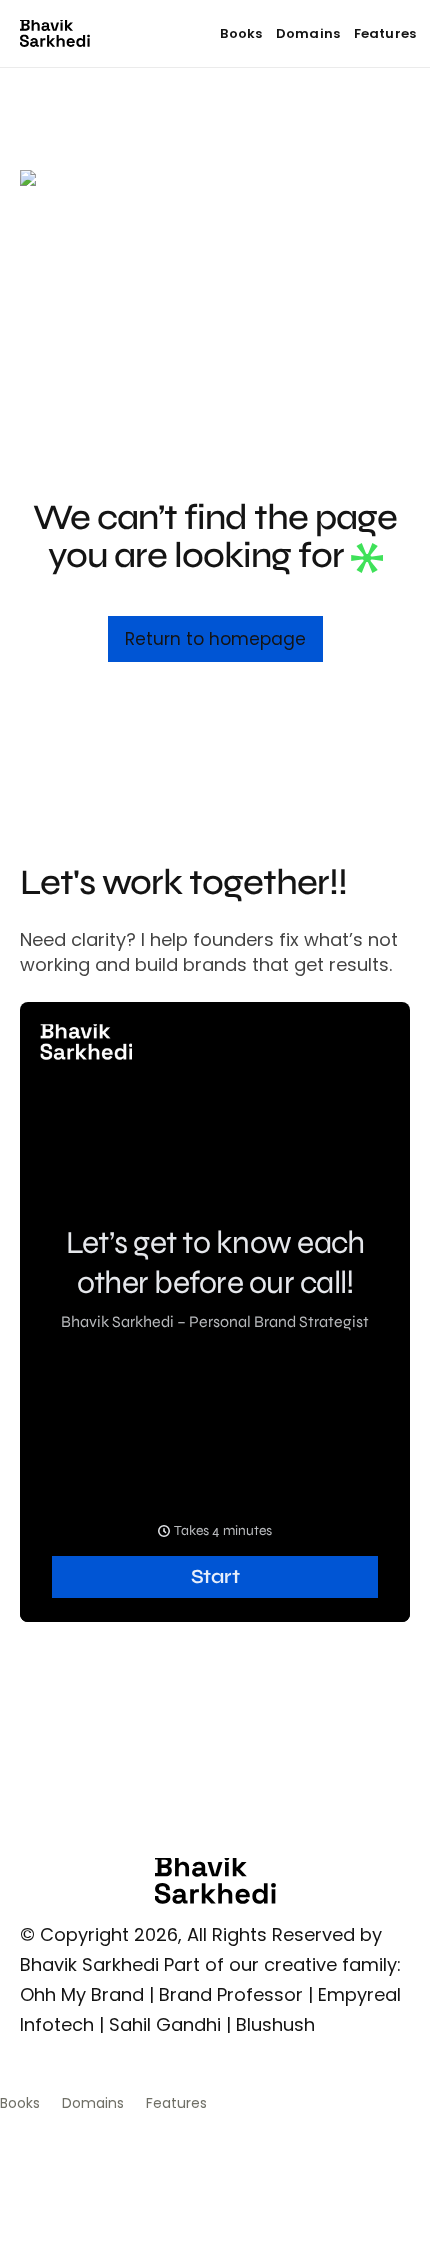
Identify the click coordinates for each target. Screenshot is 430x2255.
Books (241, 33)
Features (385, 33)
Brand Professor (231, 1994)
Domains (308, 33)
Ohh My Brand (82, 1994)
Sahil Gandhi (165, 2024)
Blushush (275, 2024)
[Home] (55, 33)
